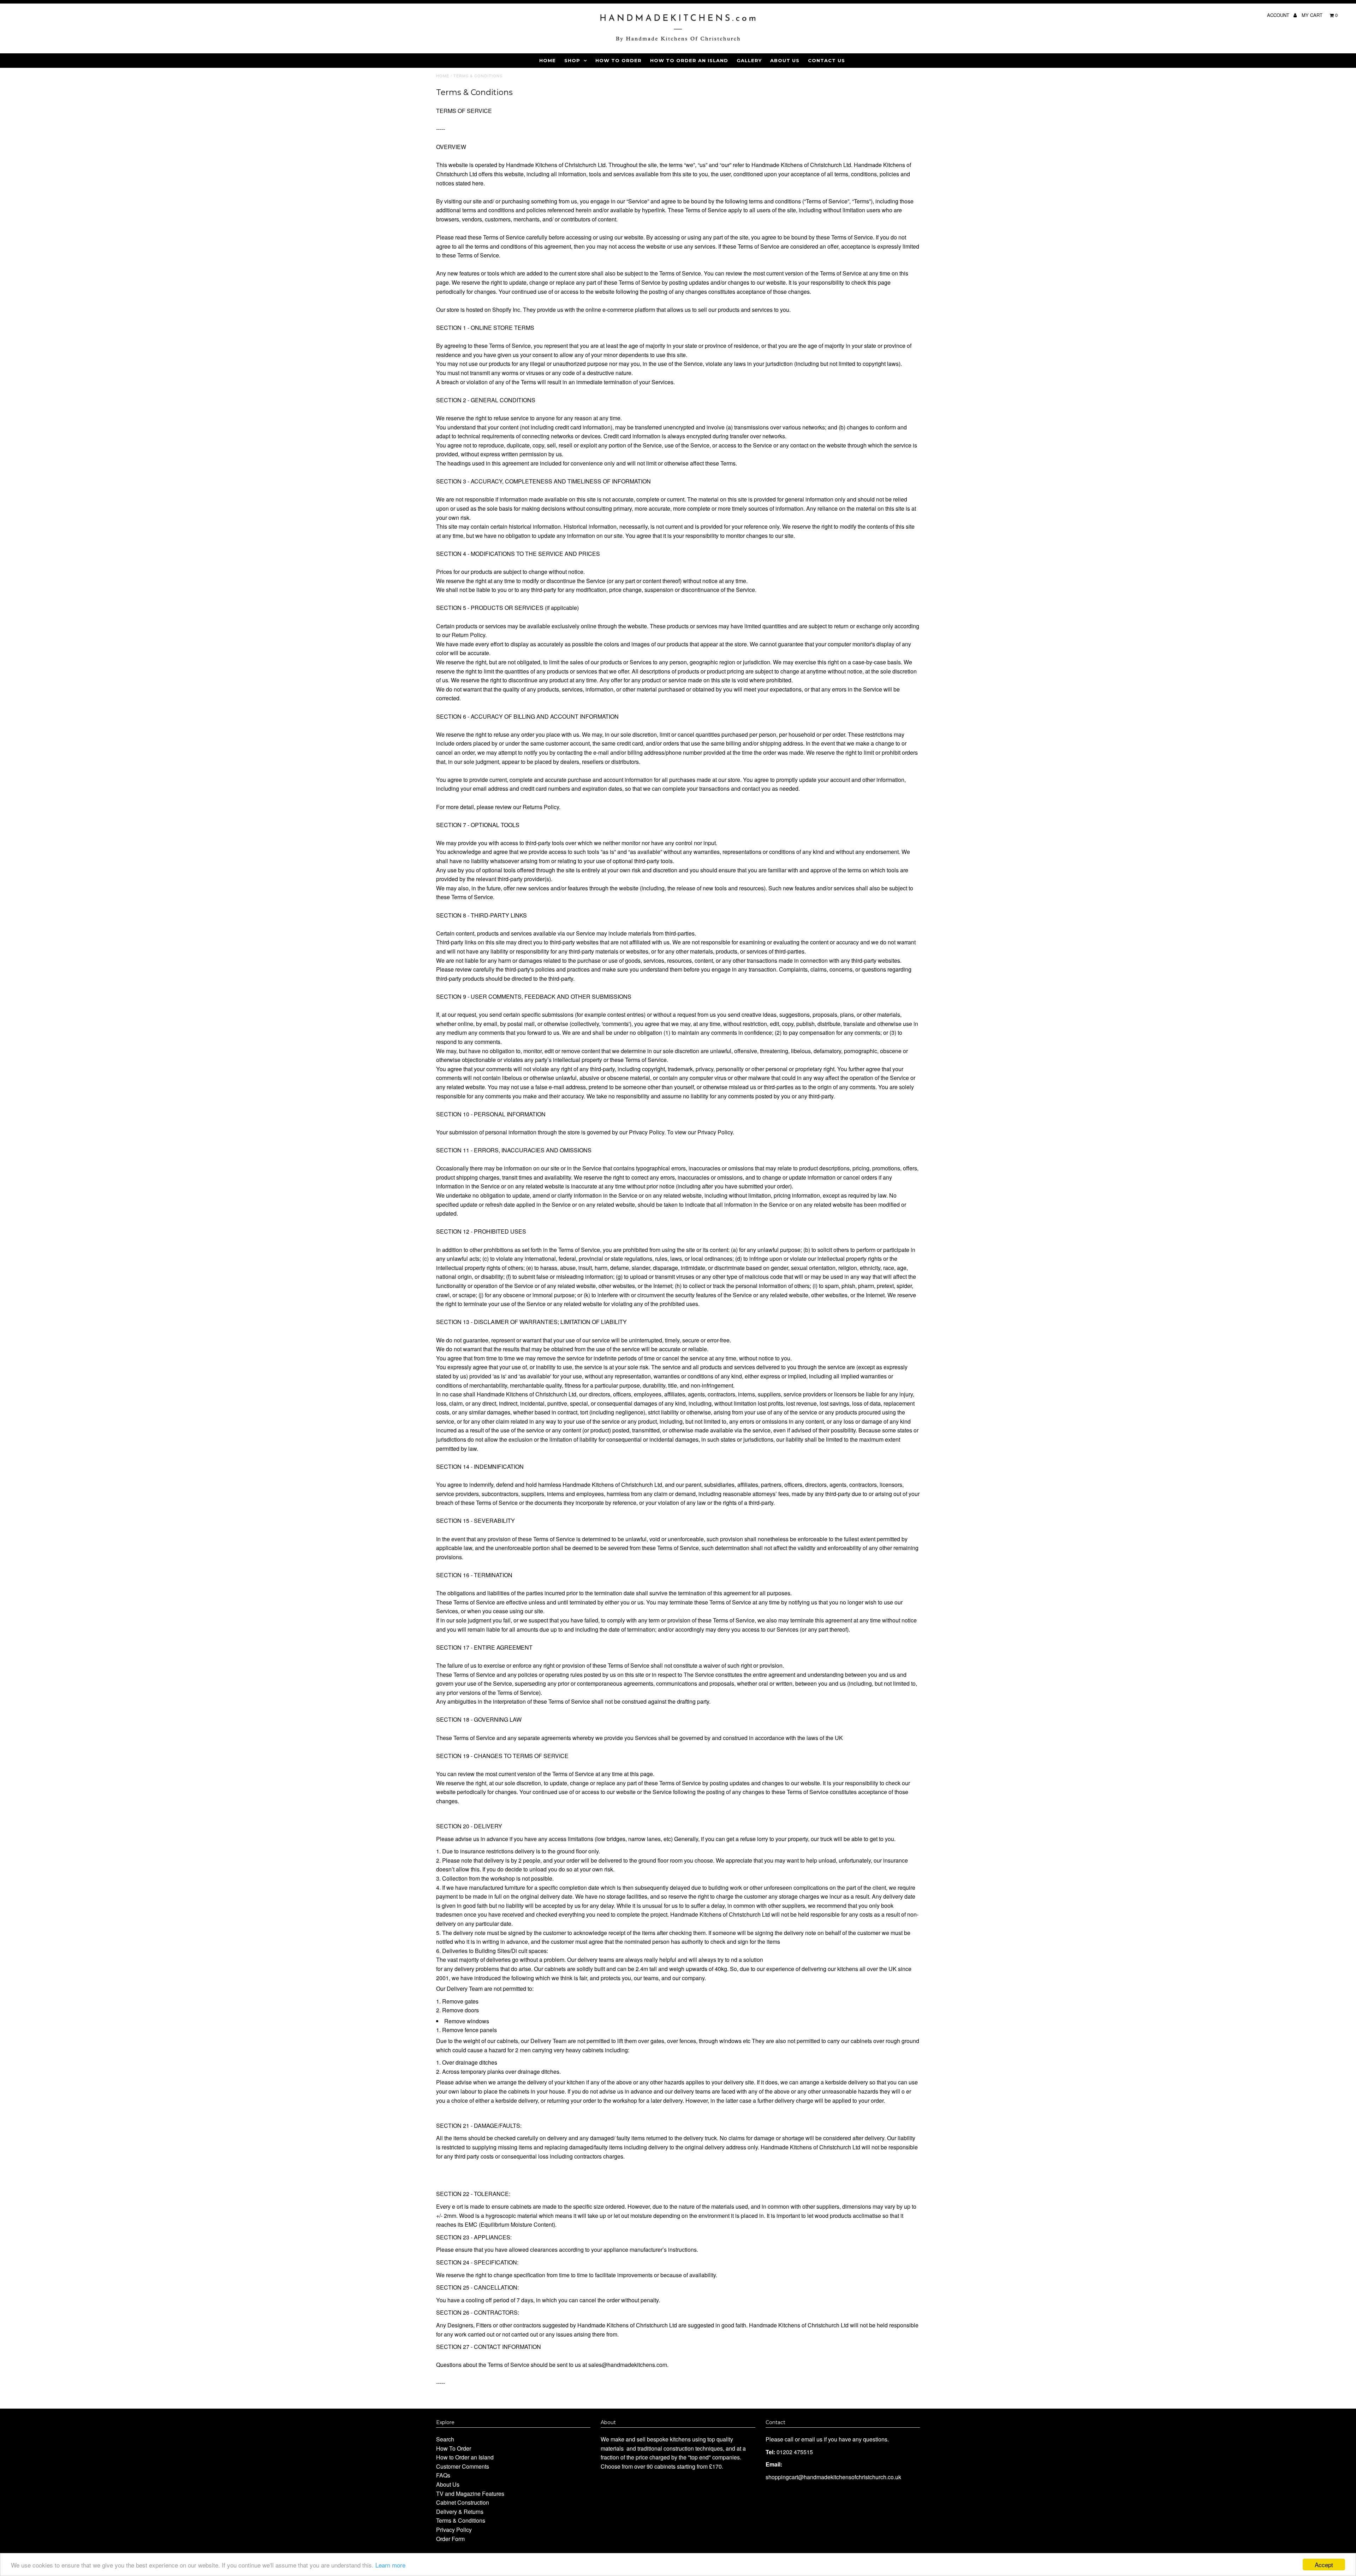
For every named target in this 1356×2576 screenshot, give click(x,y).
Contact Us (826, 60)
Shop (572, 60)
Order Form (450, 2539)
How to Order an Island (689, 60)
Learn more (390, 2565)
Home (548, 60)
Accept (1324, 2565)
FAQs (443, 2475)
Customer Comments (463, 2466)
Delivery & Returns (460, 2512)
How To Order (618, 60)
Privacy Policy (454, 2530)
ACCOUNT (1279, 15)
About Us (785, 60)
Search (445, 2439)
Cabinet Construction (463, 2502)
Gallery (749, 60)
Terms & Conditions (461, 2520)
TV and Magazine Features (470, 2494)
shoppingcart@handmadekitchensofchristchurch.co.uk (833, 2477)
